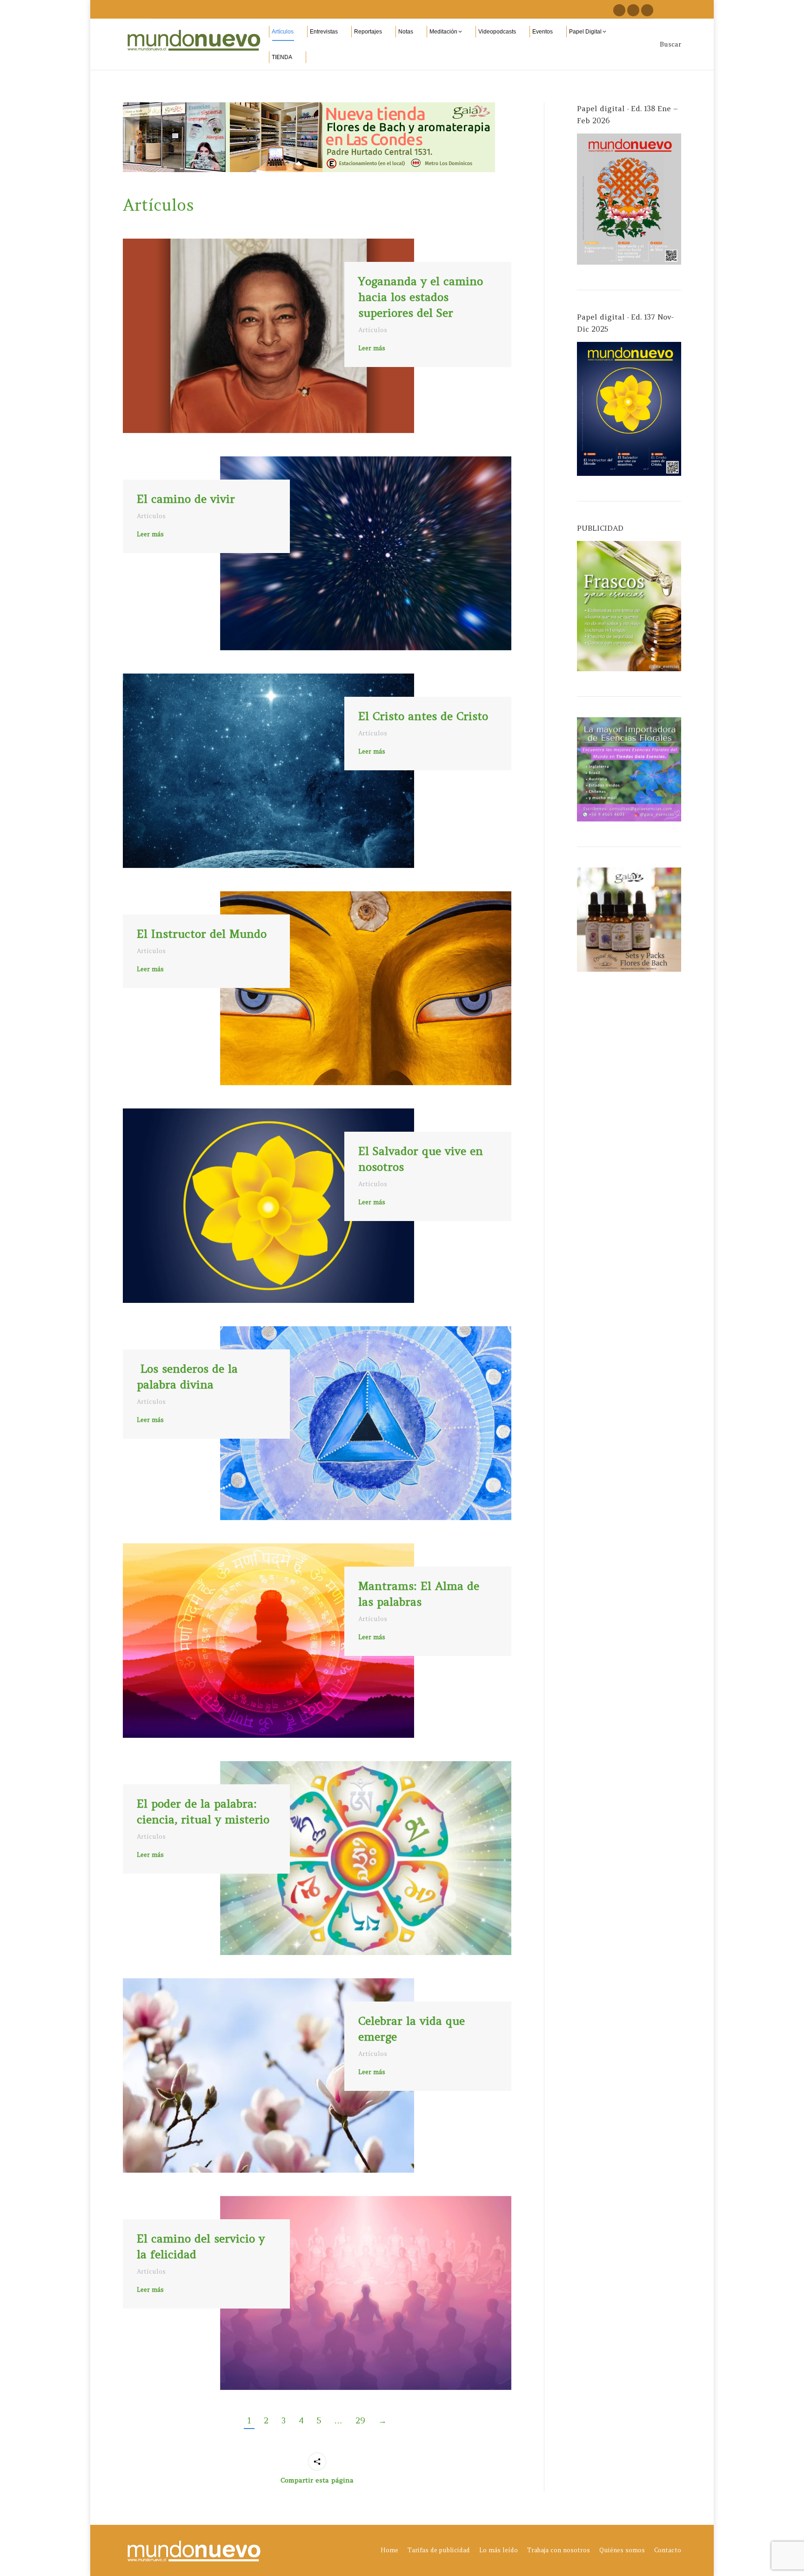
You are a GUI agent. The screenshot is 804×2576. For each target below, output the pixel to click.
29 (360, 2420)
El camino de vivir (186, 499)
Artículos (158, 205)
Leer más (372, 348)
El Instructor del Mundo (202, 934)
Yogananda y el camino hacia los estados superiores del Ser (421, 297)
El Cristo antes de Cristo (423, 716)
